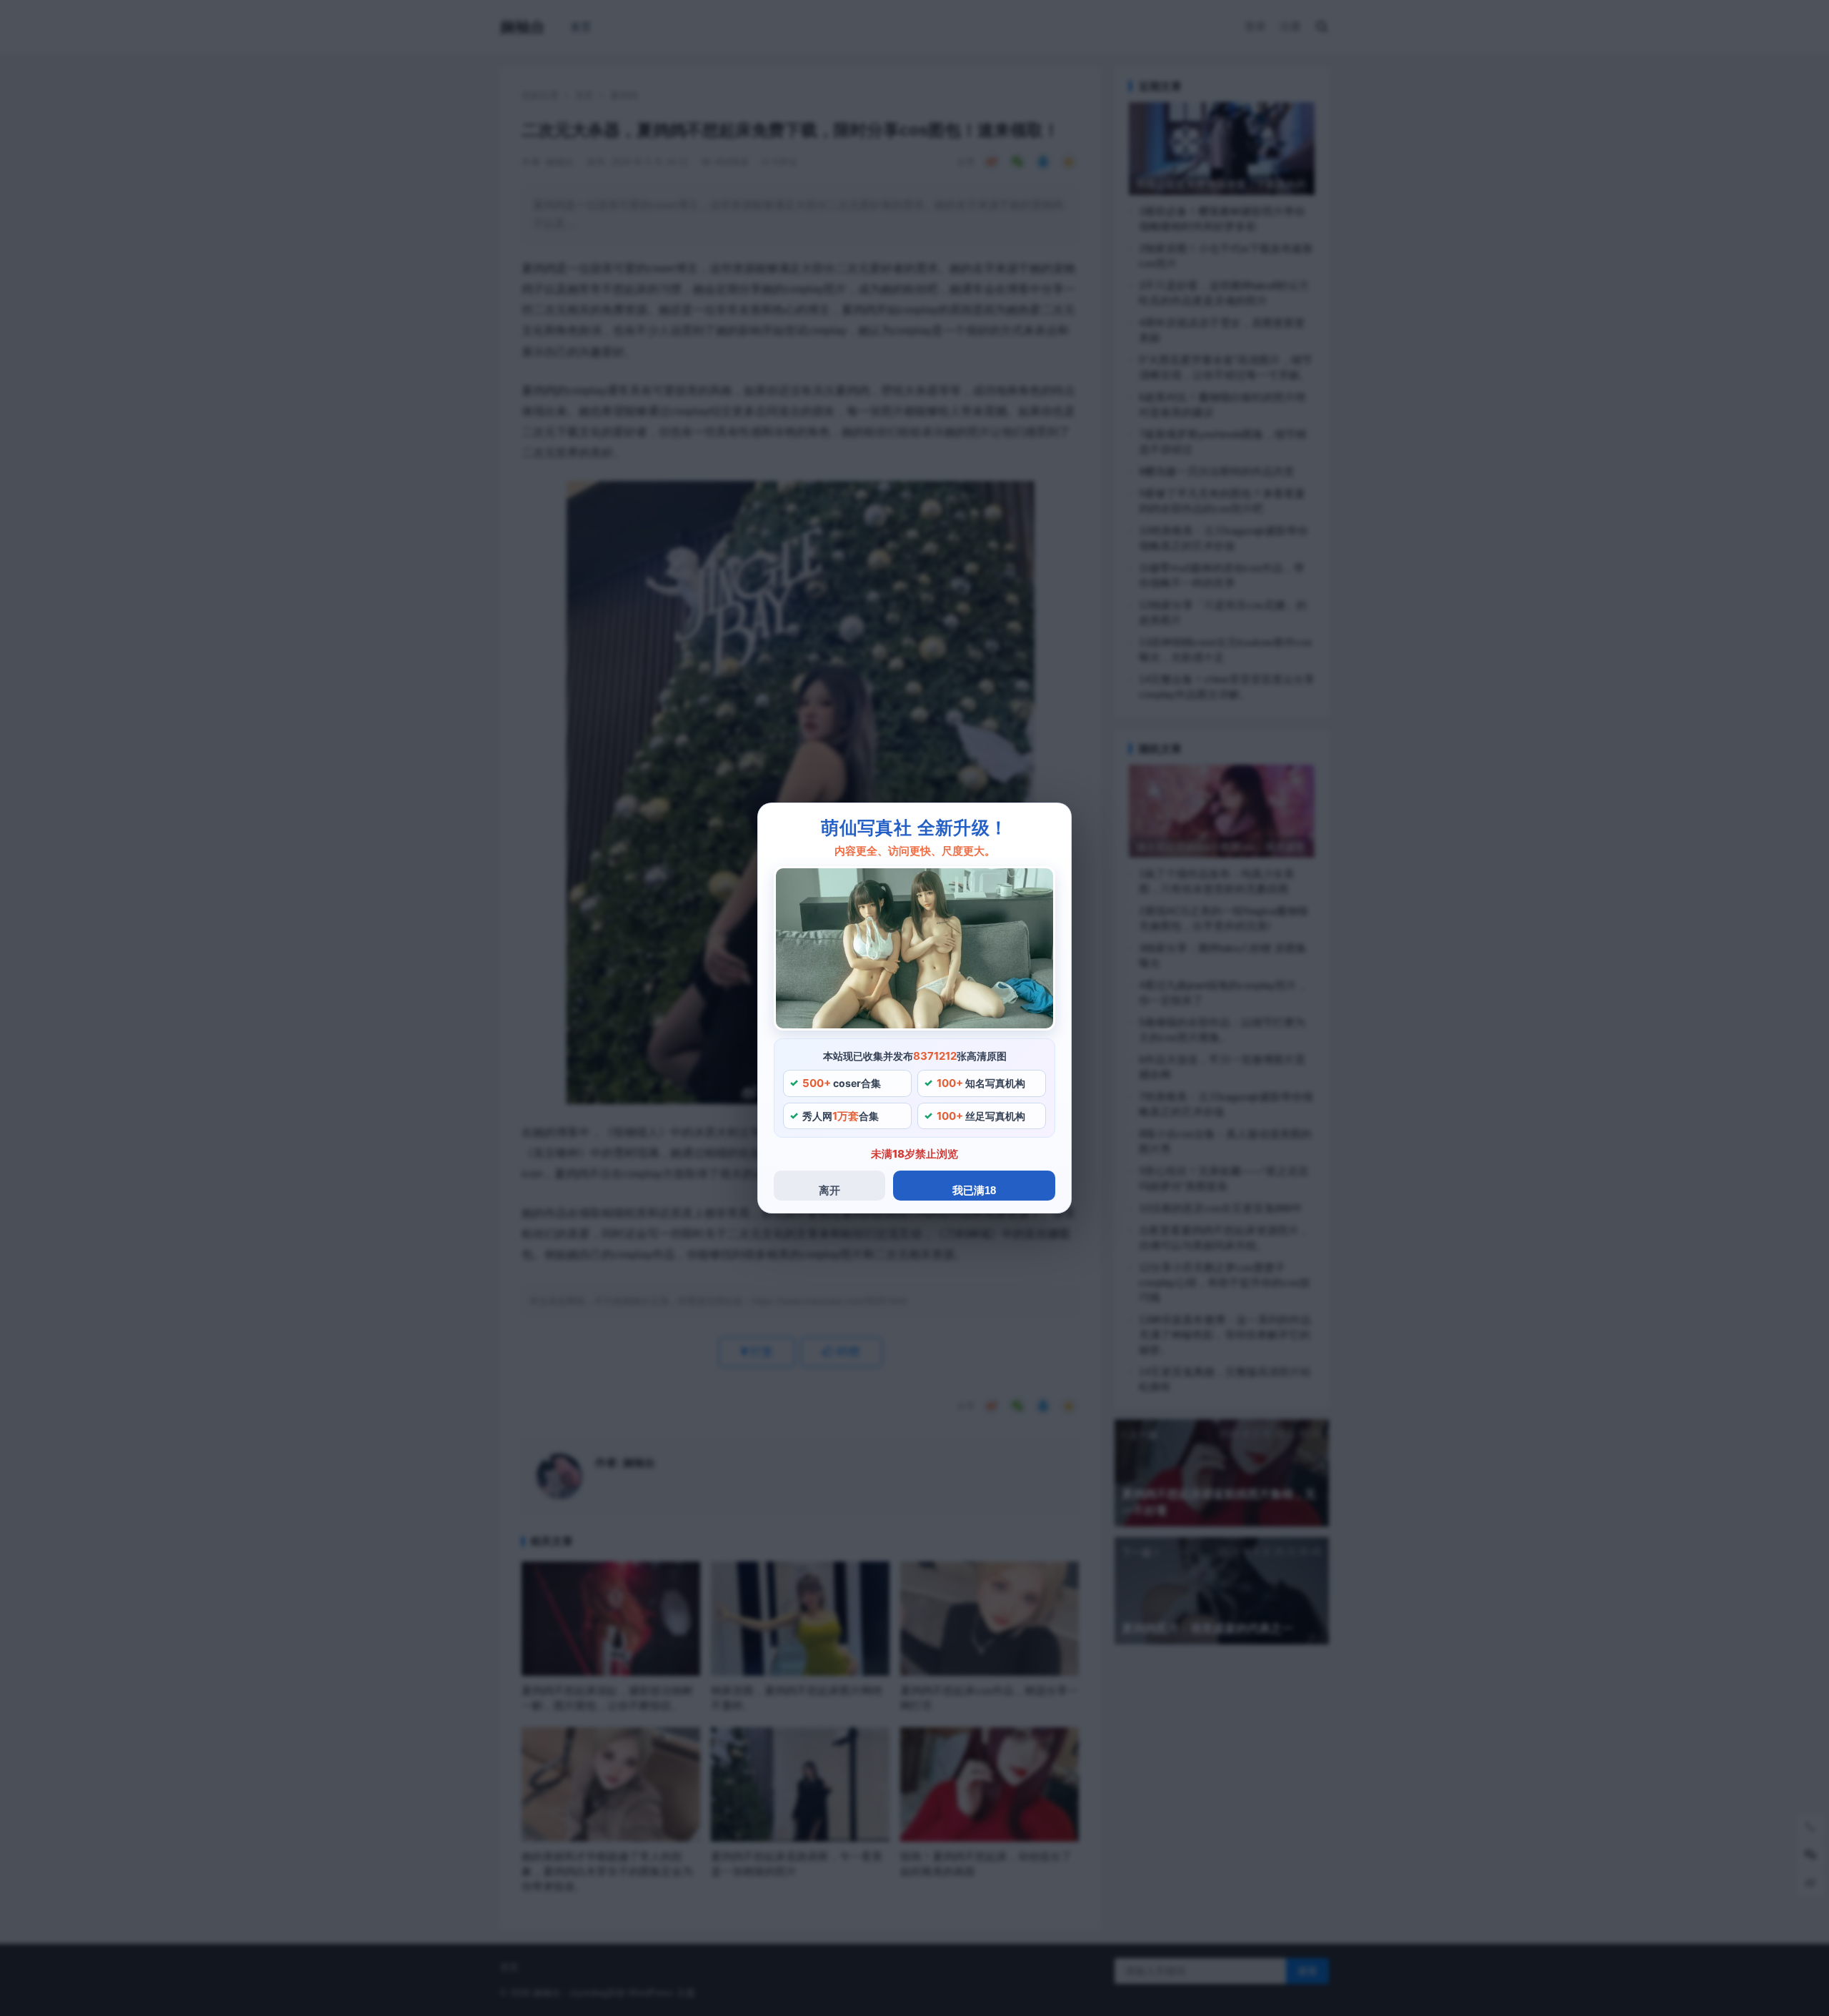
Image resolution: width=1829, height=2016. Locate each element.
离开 (829, 1190)
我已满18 (974, 1190)
